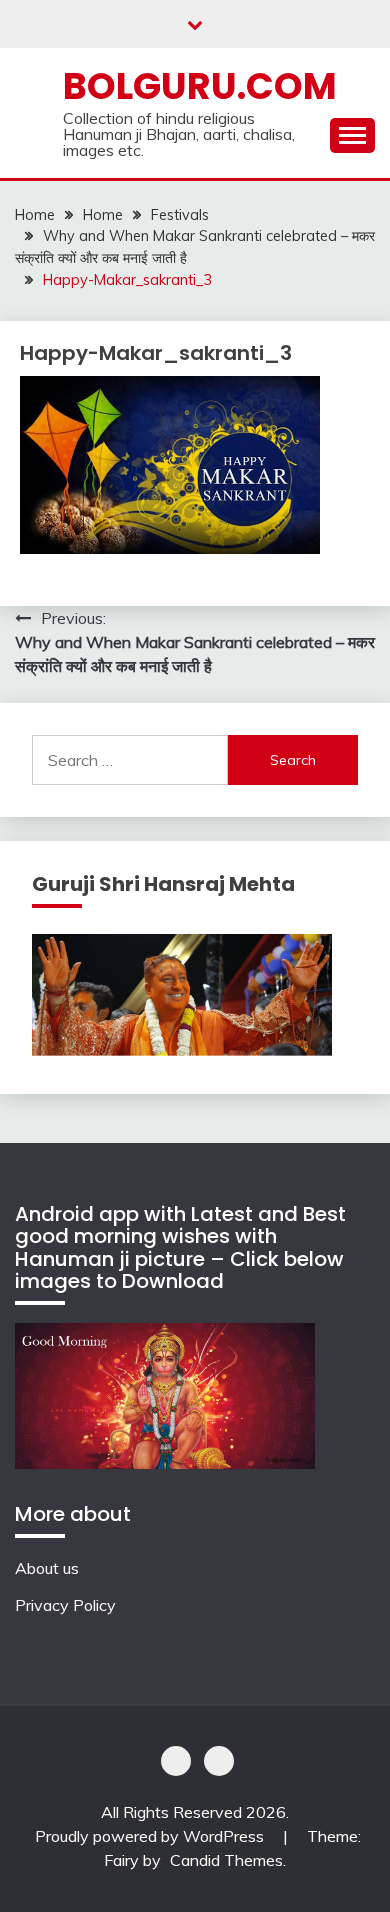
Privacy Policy (65, 1605)
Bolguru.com (200, 86)
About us (47, 1568)
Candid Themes (226, 1860)
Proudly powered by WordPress (151, 1836)
